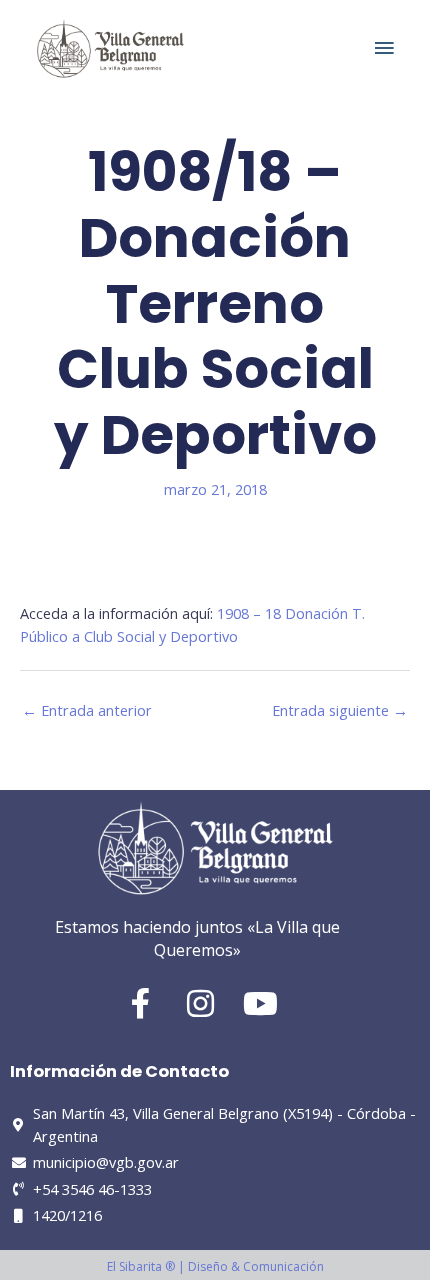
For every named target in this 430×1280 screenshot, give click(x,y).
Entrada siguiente (340, 710)
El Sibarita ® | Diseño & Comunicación (215, 1266)
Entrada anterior (87, 710)
